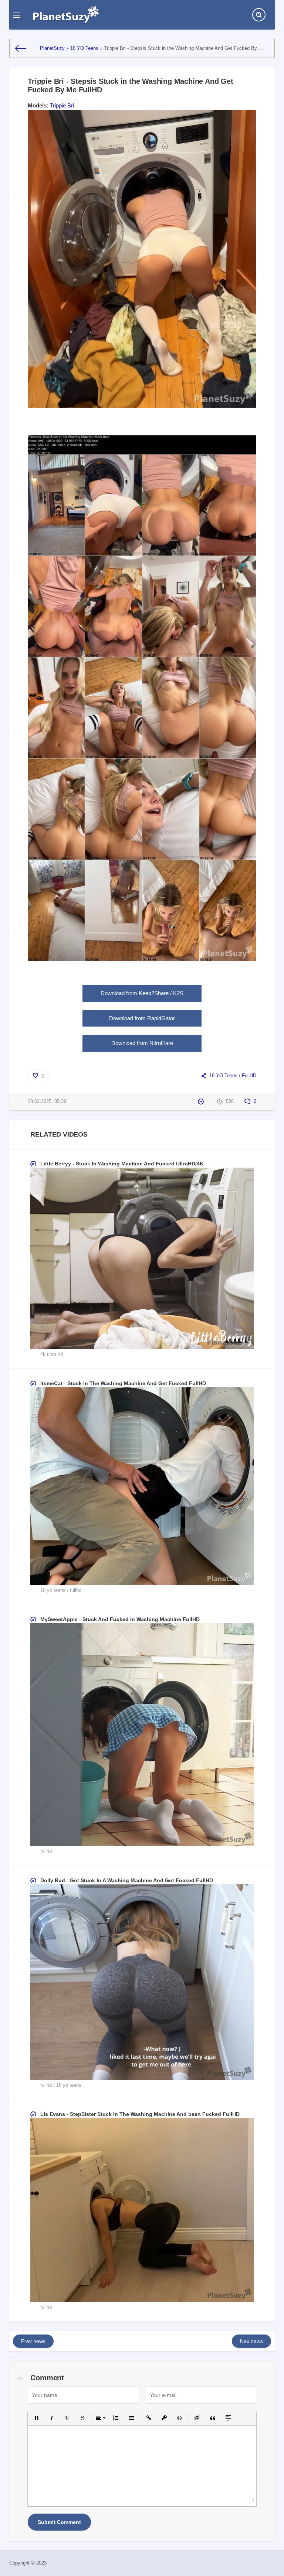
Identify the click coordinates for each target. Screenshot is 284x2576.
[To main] (20, 48)
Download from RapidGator (142, 1018)
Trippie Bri (62, 105)
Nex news (251, 2341)
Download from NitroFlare (142, 1043)
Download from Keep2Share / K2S (142, 993)
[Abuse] (202, 1102)
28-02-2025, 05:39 (47, 1102)
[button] (36, 2418)
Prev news (33, 2341)
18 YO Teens (223, 1076)
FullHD (249, 1076)
